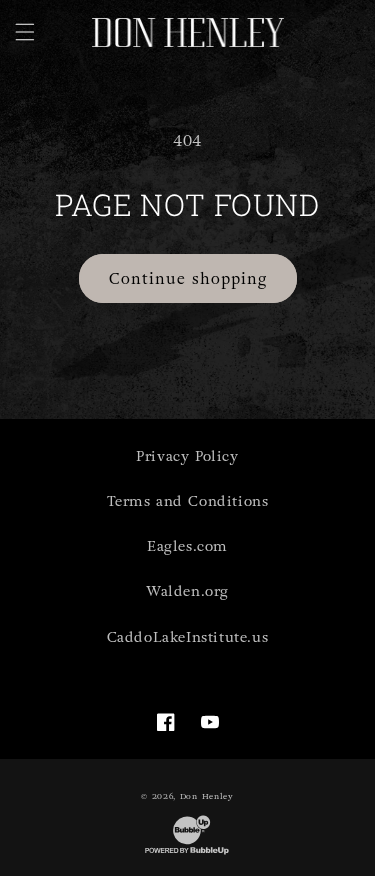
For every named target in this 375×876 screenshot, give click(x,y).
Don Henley (207, 796)
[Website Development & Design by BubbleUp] (187, 854)
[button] (25, 32)
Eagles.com (187, 546)
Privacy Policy (187, 456)
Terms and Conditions (188, 501)
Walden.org (187, 591)
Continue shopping (188, 279)
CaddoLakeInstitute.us (188, 637)
